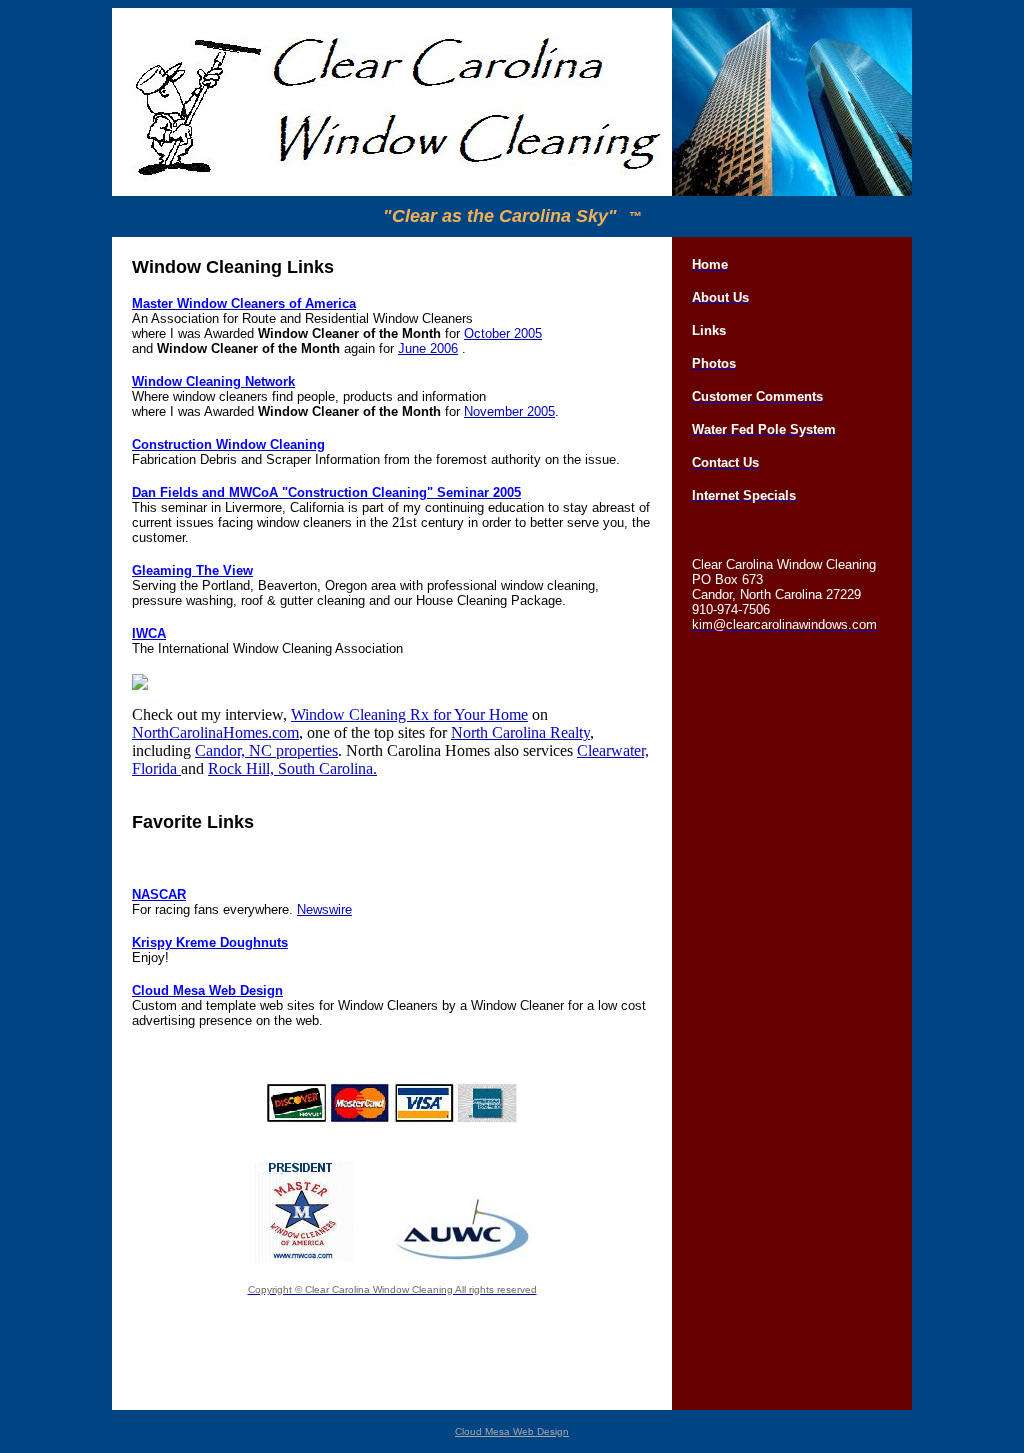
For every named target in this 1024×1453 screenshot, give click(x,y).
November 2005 (509, 411)
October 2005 (503, 333)
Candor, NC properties (266, 750)
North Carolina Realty (520, 732)
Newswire (324, 909)
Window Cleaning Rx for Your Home (409, 714)
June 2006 (428, 348)
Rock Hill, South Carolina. (292, 768)
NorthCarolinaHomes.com (215, 732)
